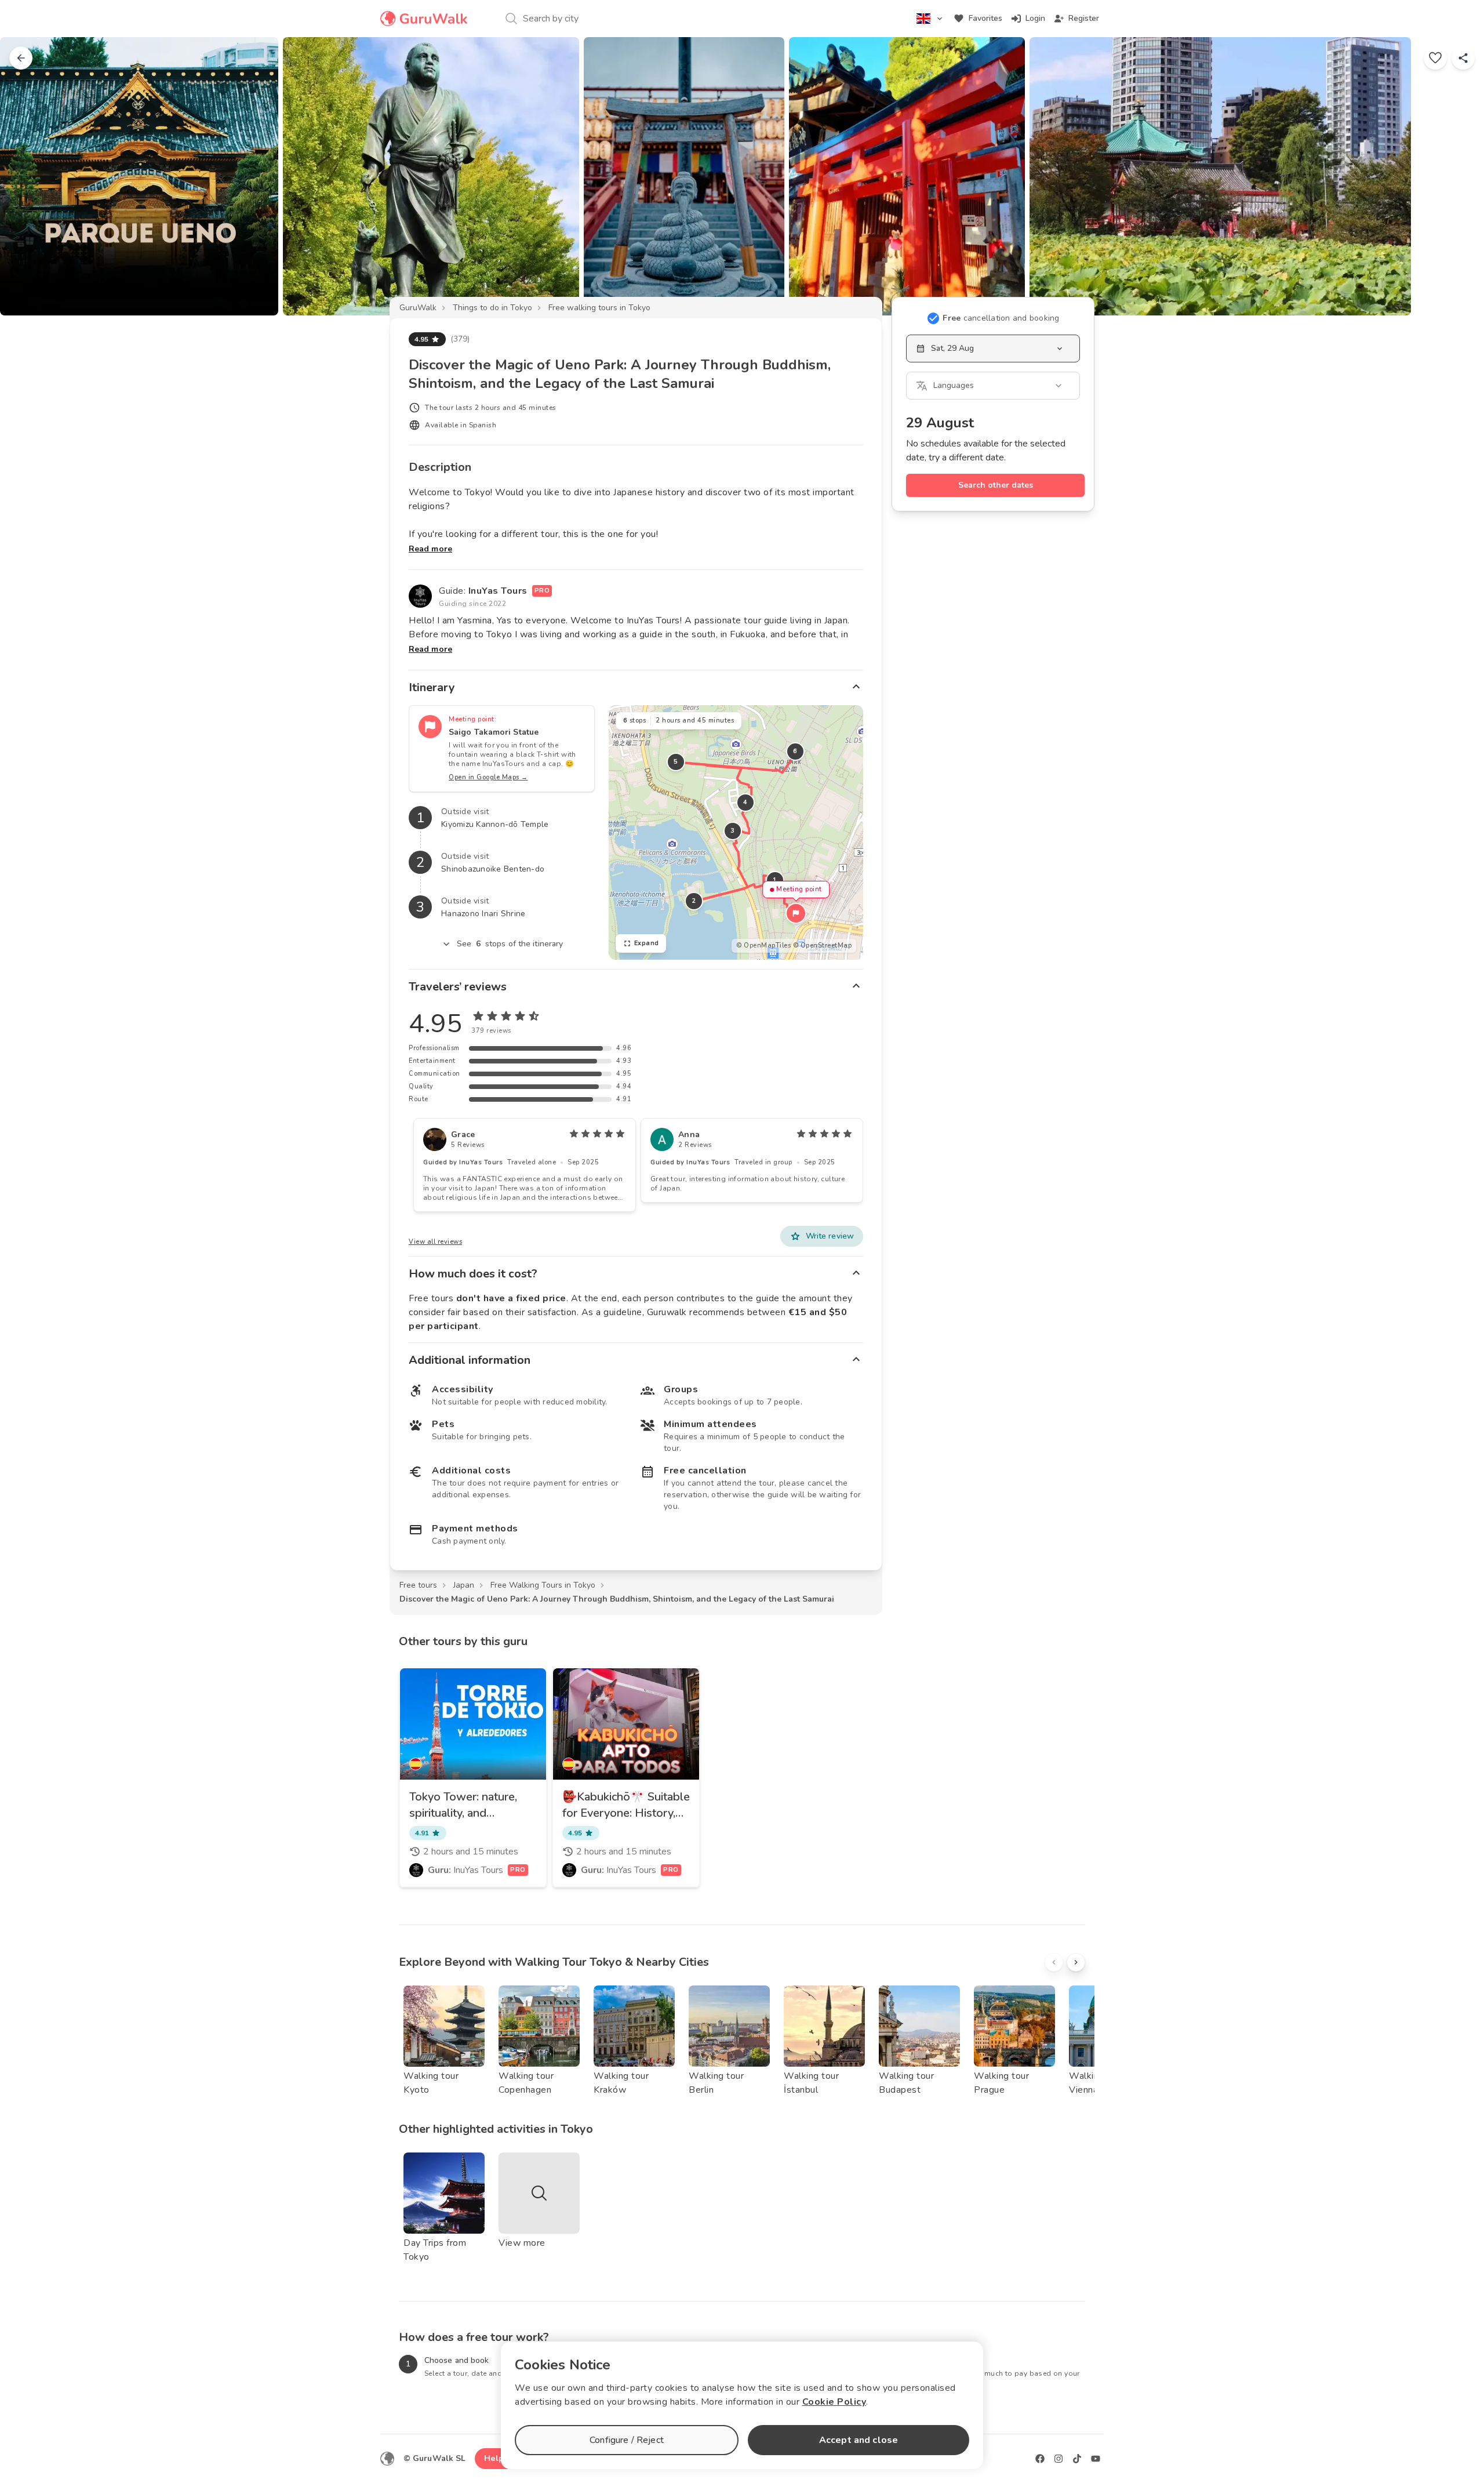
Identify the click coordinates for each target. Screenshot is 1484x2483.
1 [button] (775, 880)
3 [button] (733, 831)
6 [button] (795, 751)
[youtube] (1096, 2459)
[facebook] (1040, 2459)
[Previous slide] (28, 176)
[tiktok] (1077, 2459)
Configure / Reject (627, 2440)
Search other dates (996, 485)
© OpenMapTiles (763, 945)
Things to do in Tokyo (492, 308)
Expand (647, 943)
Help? (496, 2458)
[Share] (1463, 58)
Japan (464, 1585)
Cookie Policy (834, 2402)
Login (1035, 18)
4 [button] (745, 802)
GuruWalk (418, 308)
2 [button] (694, 901)
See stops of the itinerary (510, 944)
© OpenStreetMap (823, 945)
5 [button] (676, 762)
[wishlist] (1435, 58)
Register (1084, 18)
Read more (430, 549)
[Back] (21, 58)
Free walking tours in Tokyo (599, 308)
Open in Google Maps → (488, 777)
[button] (796, 913)
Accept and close (859, 2440)
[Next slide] (1456, 176)
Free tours (418, 1585)
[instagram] (1059, 2459)
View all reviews (435, 1242)
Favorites (985, 18)
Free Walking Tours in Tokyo (543, 1585)
